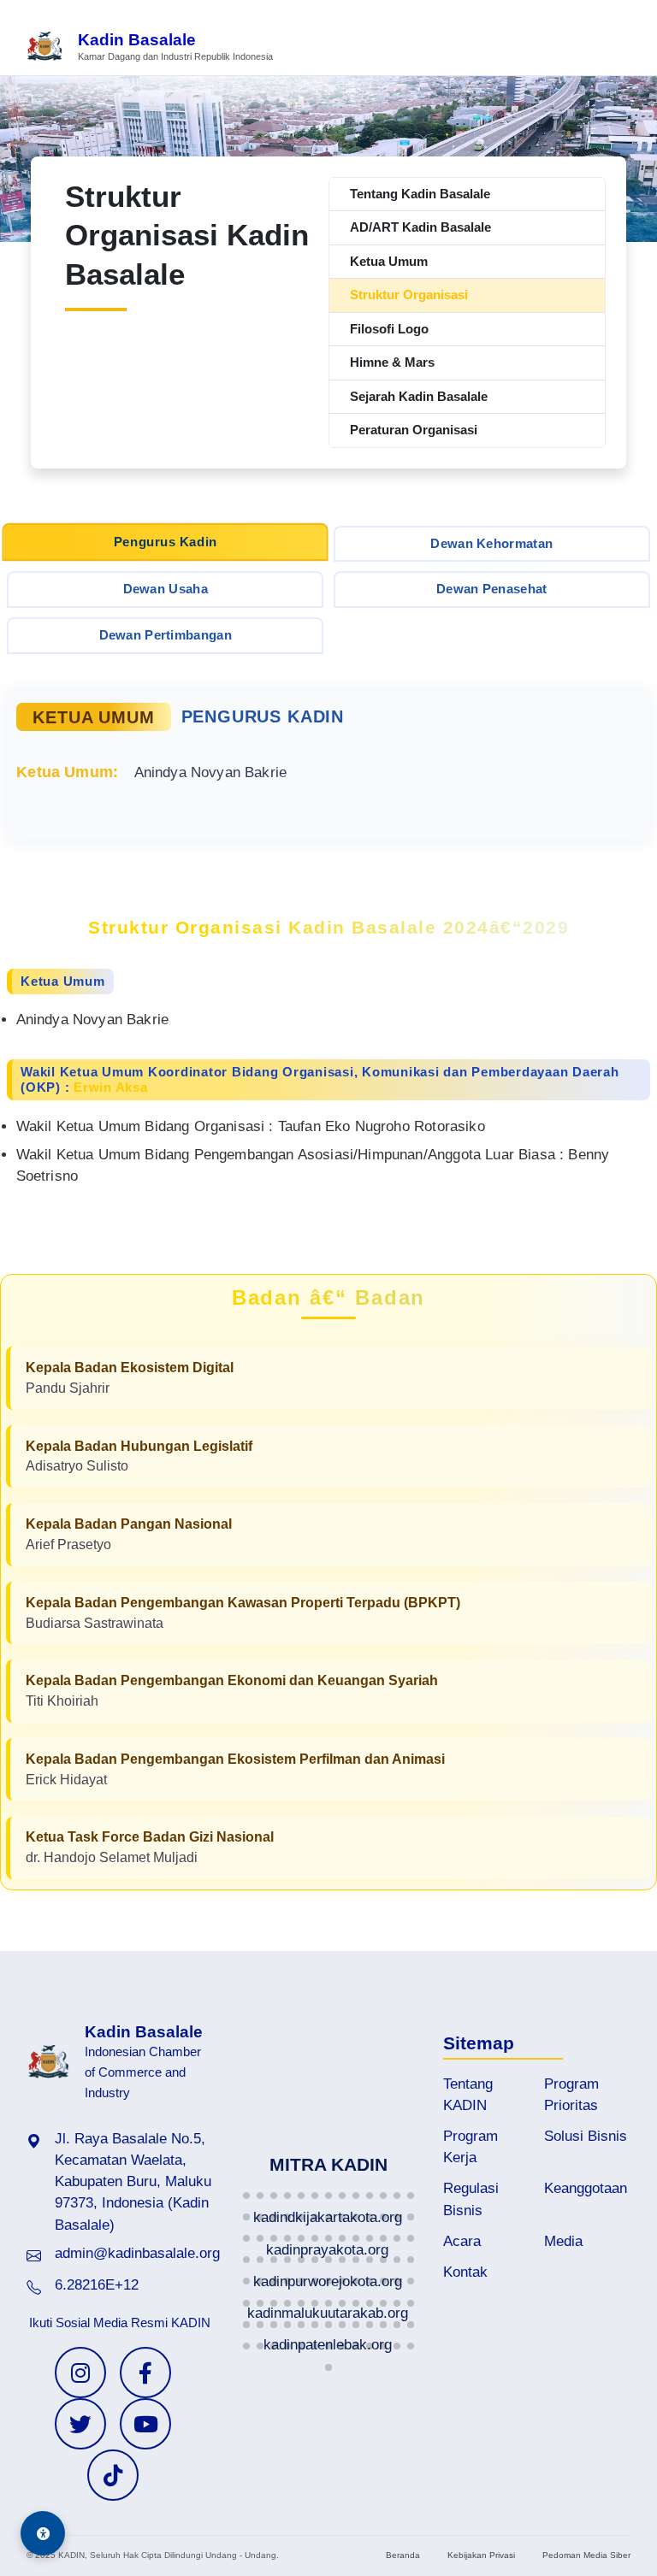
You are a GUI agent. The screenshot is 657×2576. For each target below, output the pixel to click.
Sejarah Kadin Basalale (419, 396)
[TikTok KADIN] (113, 2475)
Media (563, 2241)
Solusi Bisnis (586, 2136)
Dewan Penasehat (492, 589)
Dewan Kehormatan (491, 543)
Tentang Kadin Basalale (420, 194)
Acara (462, 2241)
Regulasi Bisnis (471, 2199)
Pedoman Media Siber (586, 2555)
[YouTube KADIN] (145, 2424)
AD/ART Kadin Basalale (420, 227)
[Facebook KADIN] (145, 2373)
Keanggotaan (586, 2188)
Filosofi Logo (389, 329)
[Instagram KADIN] (80, 2373)
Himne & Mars (392, 362)
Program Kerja (471, 2147)
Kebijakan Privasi (481, 2555)
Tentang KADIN (468, 2095)
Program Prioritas (571, 2095)
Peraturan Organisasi (414, 430)
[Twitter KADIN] (80, 2424)
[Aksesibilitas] (43, 2533)
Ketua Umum (389, 261)
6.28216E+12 (97, 2285)
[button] (246, 2196)
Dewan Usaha (166, 589)
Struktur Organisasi (409, 295)
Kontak (465, 2272)
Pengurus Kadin (166, 541)
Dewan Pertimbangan (166, 635)
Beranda (403, 2555)
